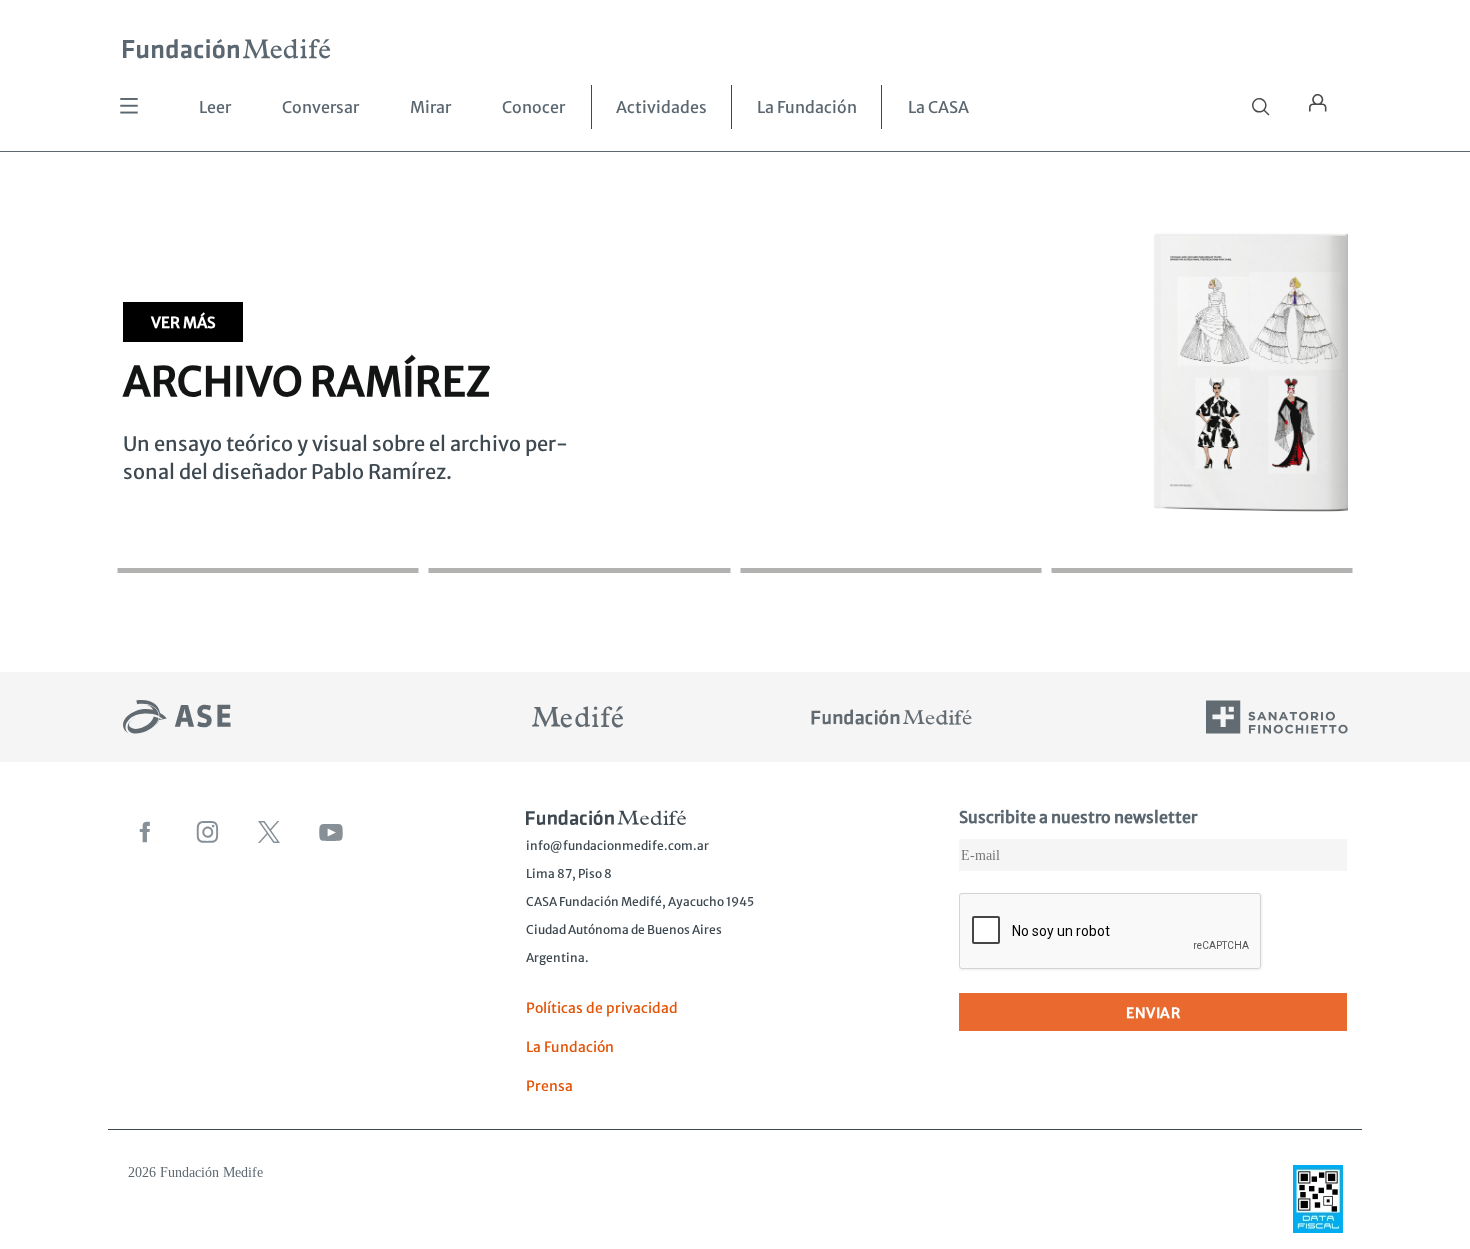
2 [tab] (579, 550)
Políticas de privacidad (602, 1008)
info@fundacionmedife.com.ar (617, 845)
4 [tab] (1201, 550)
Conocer (533, 107)
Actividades (661, 107)
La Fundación (807, 107)
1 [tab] (268, 550)
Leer (215, 107)
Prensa (549, 1086)
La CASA (938, 107)
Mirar (430, 107)
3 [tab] (890, 550)
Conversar (320, 107)
